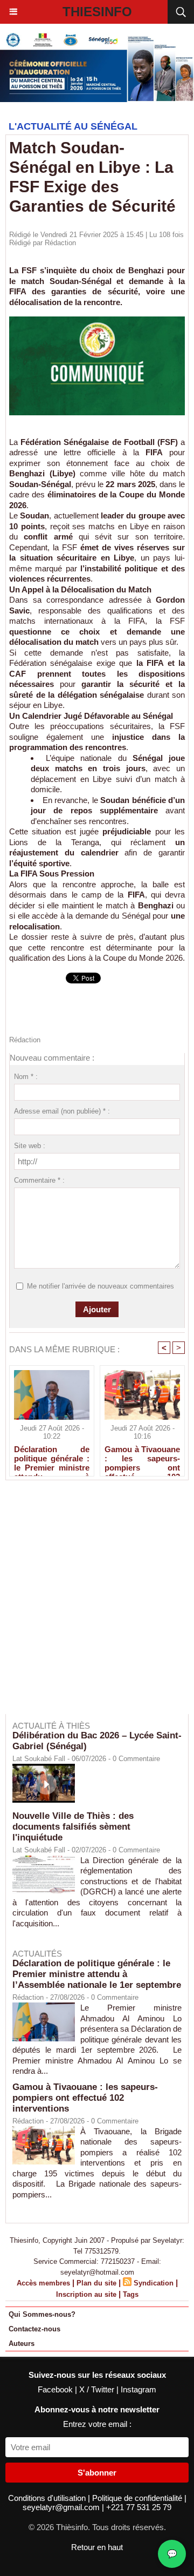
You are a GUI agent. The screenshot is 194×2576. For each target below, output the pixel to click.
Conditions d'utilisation (48, 2498)
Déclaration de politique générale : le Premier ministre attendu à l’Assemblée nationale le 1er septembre (52, 1458)
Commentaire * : (39, 1180)
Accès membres (43, 2283)
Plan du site (96, 2283)
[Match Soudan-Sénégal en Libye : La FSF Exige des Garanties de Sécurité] (97, 321)
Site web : (30, 1146)
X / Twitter (98, 2389)
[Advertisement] (92, 1604)
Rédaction (60, 243)
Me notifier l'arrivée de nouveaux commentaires (101, 1286)
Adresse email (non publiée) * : (62, 1111)
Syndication (154, 2283)
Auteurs (22, 2344)
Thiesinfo (97, 12)
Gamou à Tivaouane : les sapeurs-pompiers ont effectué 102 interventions (142, 1458)
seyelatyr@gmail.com (62, 2507)
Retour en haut (97, 2547)
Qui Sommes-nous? (42, 2314)
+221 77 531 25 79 (139, 2507)
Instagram (138, 2389)
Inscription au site (86, 2294)
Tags (131, 2294)
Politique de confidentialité (138, 2498)
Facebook (56, 2389)
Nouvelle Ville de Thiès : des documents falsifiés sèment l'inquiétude (73, 1827)
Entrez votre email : (97, 2424)
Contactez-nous (34, 2329)
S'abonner (97, 2473)
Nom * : (26, 1077)
